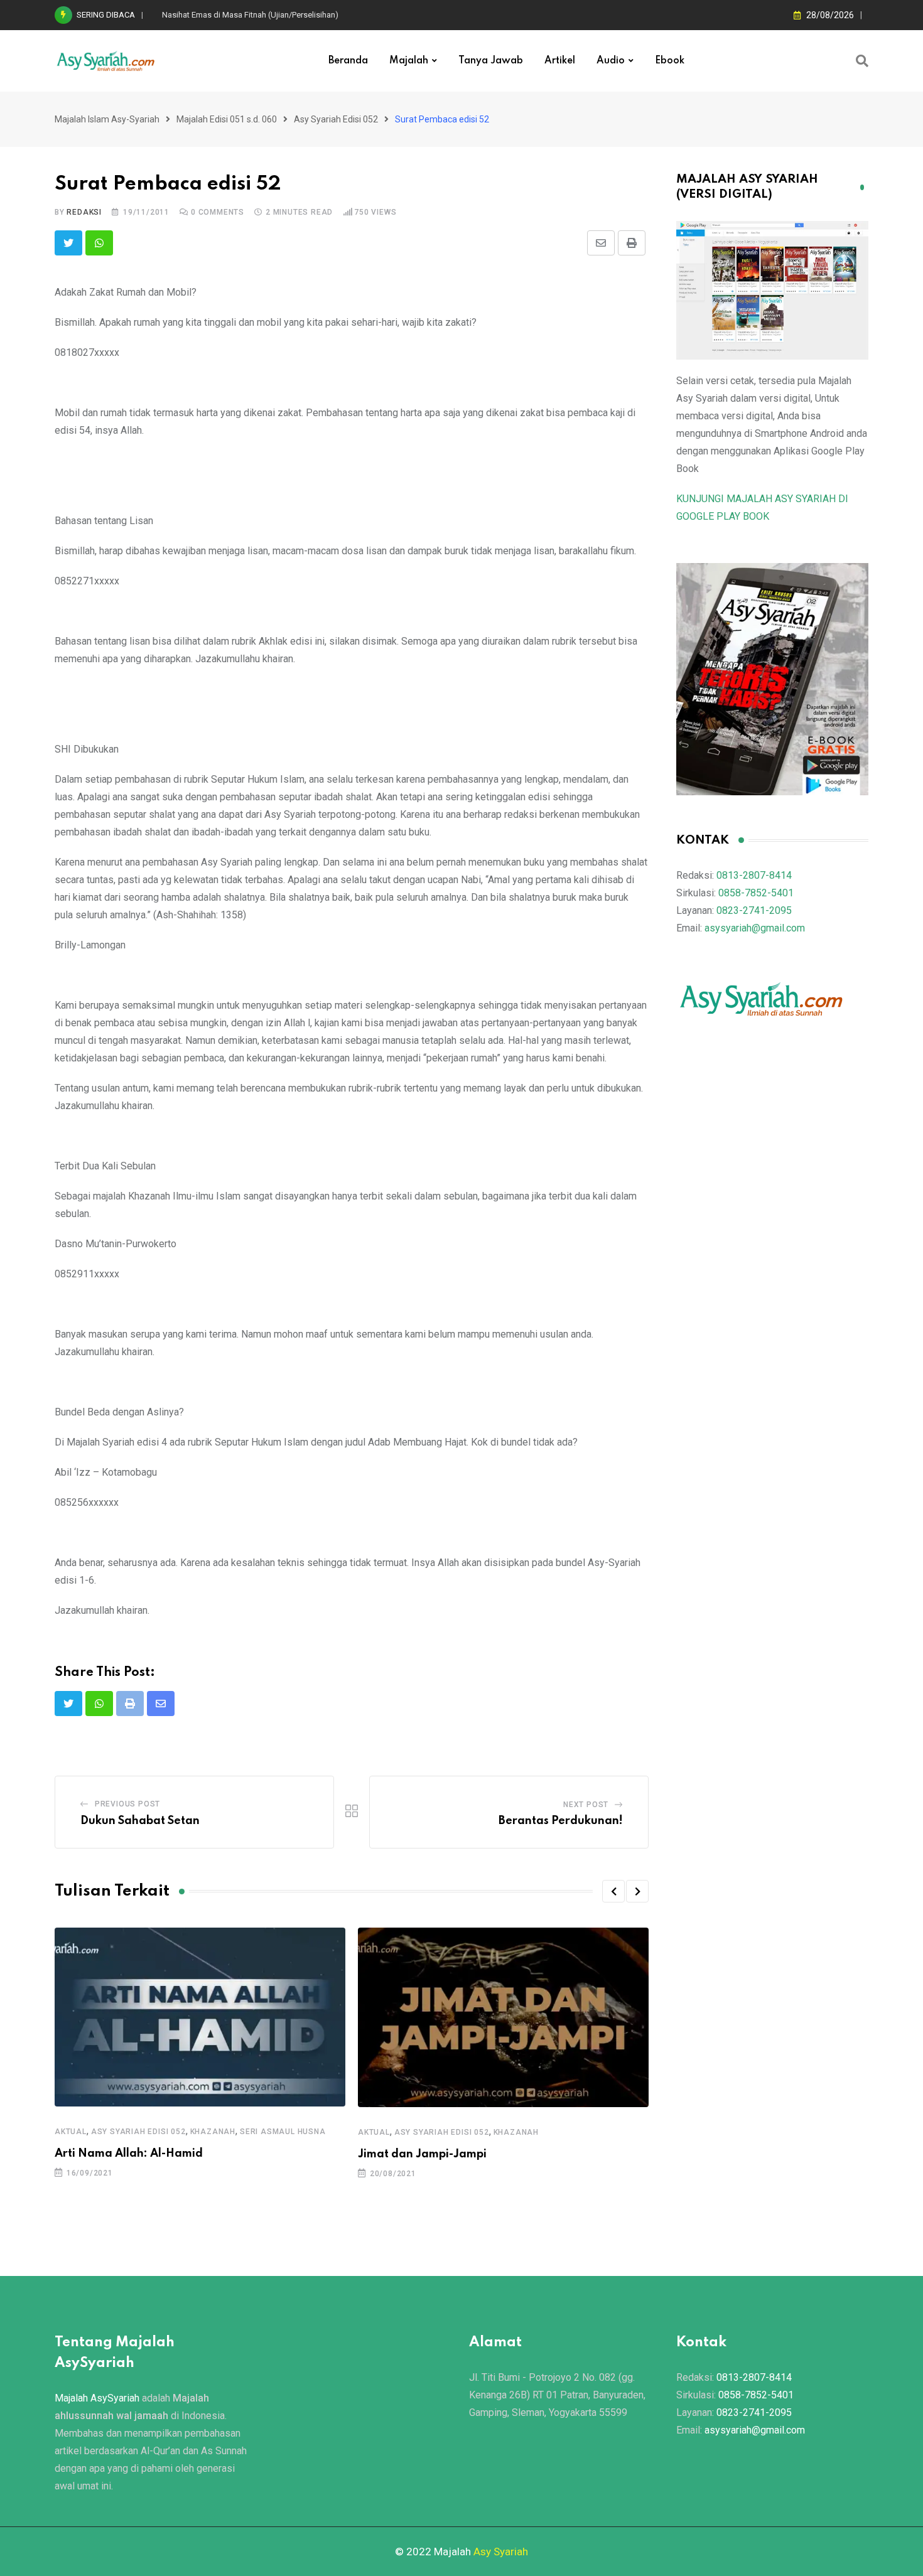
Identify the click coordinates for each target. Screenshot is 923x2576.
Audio (611, 61)
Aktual (71, 2132)
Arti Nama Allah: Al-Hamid (129, 2154)
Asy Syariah (501, 2552)
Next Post (586, 1805)
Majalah (409, 61)
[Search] (862, 61)
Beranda (348, 61)
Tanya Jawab (491, 61)
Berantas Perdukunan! (561, 1821)
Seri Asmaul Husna (283, 2132)
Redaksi (84, 212)
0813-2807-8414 (754, 875)
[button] (613, 1891)
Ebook (670, 61)
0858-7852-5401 (756, 893)
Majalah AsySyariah (97, 2398)
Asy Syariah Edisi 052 (138, 2132)
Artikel (560, 61)
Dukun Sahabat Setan (140, 1821)
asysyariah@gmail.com (755, 928)
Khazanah (213, 2132)
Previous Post (127, 1804)
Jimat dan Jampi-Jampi (422, 2154)
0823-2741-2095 (754, 910)
